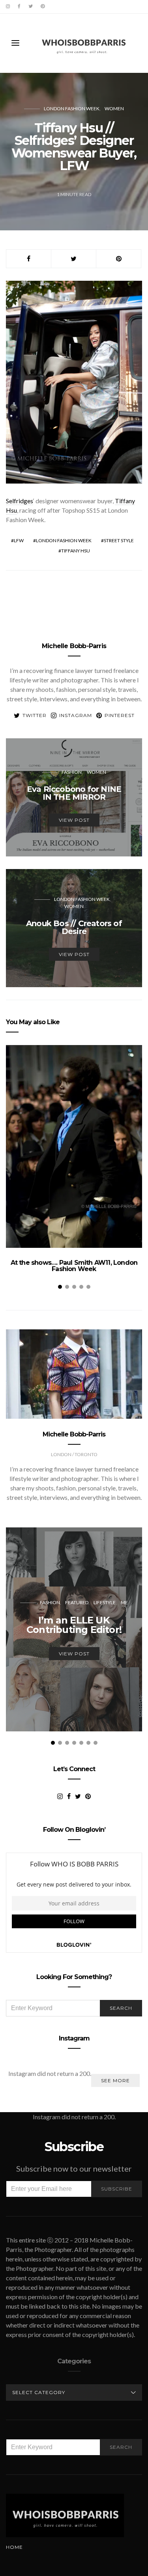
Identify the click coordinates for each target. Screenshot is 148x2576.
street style (119, 540)
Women (114, 108)
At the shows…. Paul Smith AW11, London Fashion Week (74, 1266)
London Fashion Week (72, 108)
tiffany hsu (76, 551)
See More (115, 2080)
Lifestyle (105, 1602)
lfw (19, 540)
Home (14, 2547)
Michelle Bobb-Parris (74, 646)
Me (124, 1602)
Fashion (72, 772)
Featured (77, 1602)
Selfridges (20, 501)
